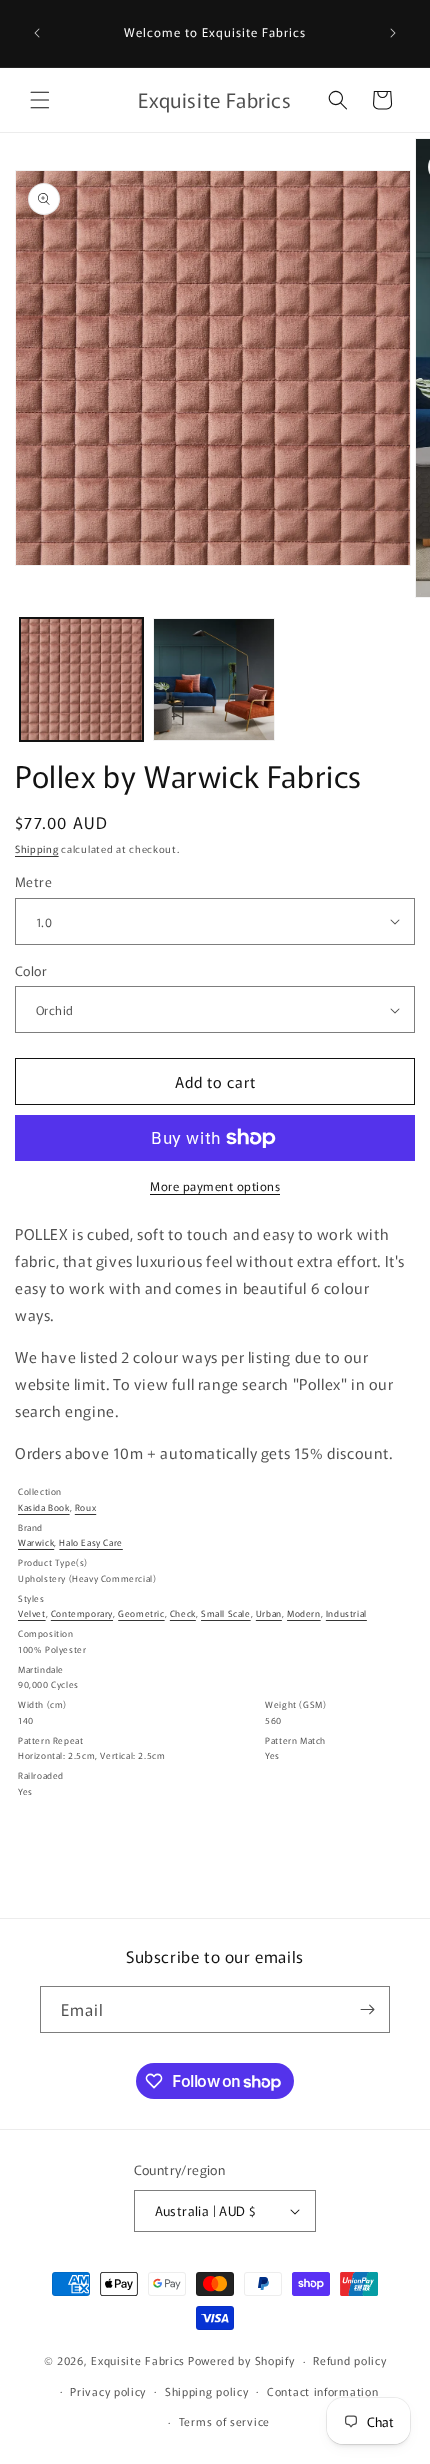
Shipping (37, 848)
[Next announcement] (393, 33)
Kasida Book (44, 1507)
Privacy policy (108, 2391)
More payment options (215, 1185)
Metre (33, 881)
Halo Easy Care (90, 1542)
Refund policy (349, 2360)
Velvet (32, 1613)
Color (31, 970)
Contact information (322, 2391)
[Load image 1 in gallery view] (81, 679)
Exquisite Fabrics (138, 2360)
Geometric (141, 1613)
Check (183, 1613)
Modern (304, 1613)
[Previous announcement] (37, 33)
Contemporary (82, 1613)
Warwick (36, 1542)
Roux (85, 1507)
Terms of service (224, 2421)
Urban (269, 1613)
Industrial (346, 1613)
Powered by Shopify (241, 2360)
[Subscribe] (367, 2009)
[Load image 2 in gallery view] (214, 679)
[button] (40, 100)
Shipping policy (207, 2391)
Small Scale (226, 1613)
